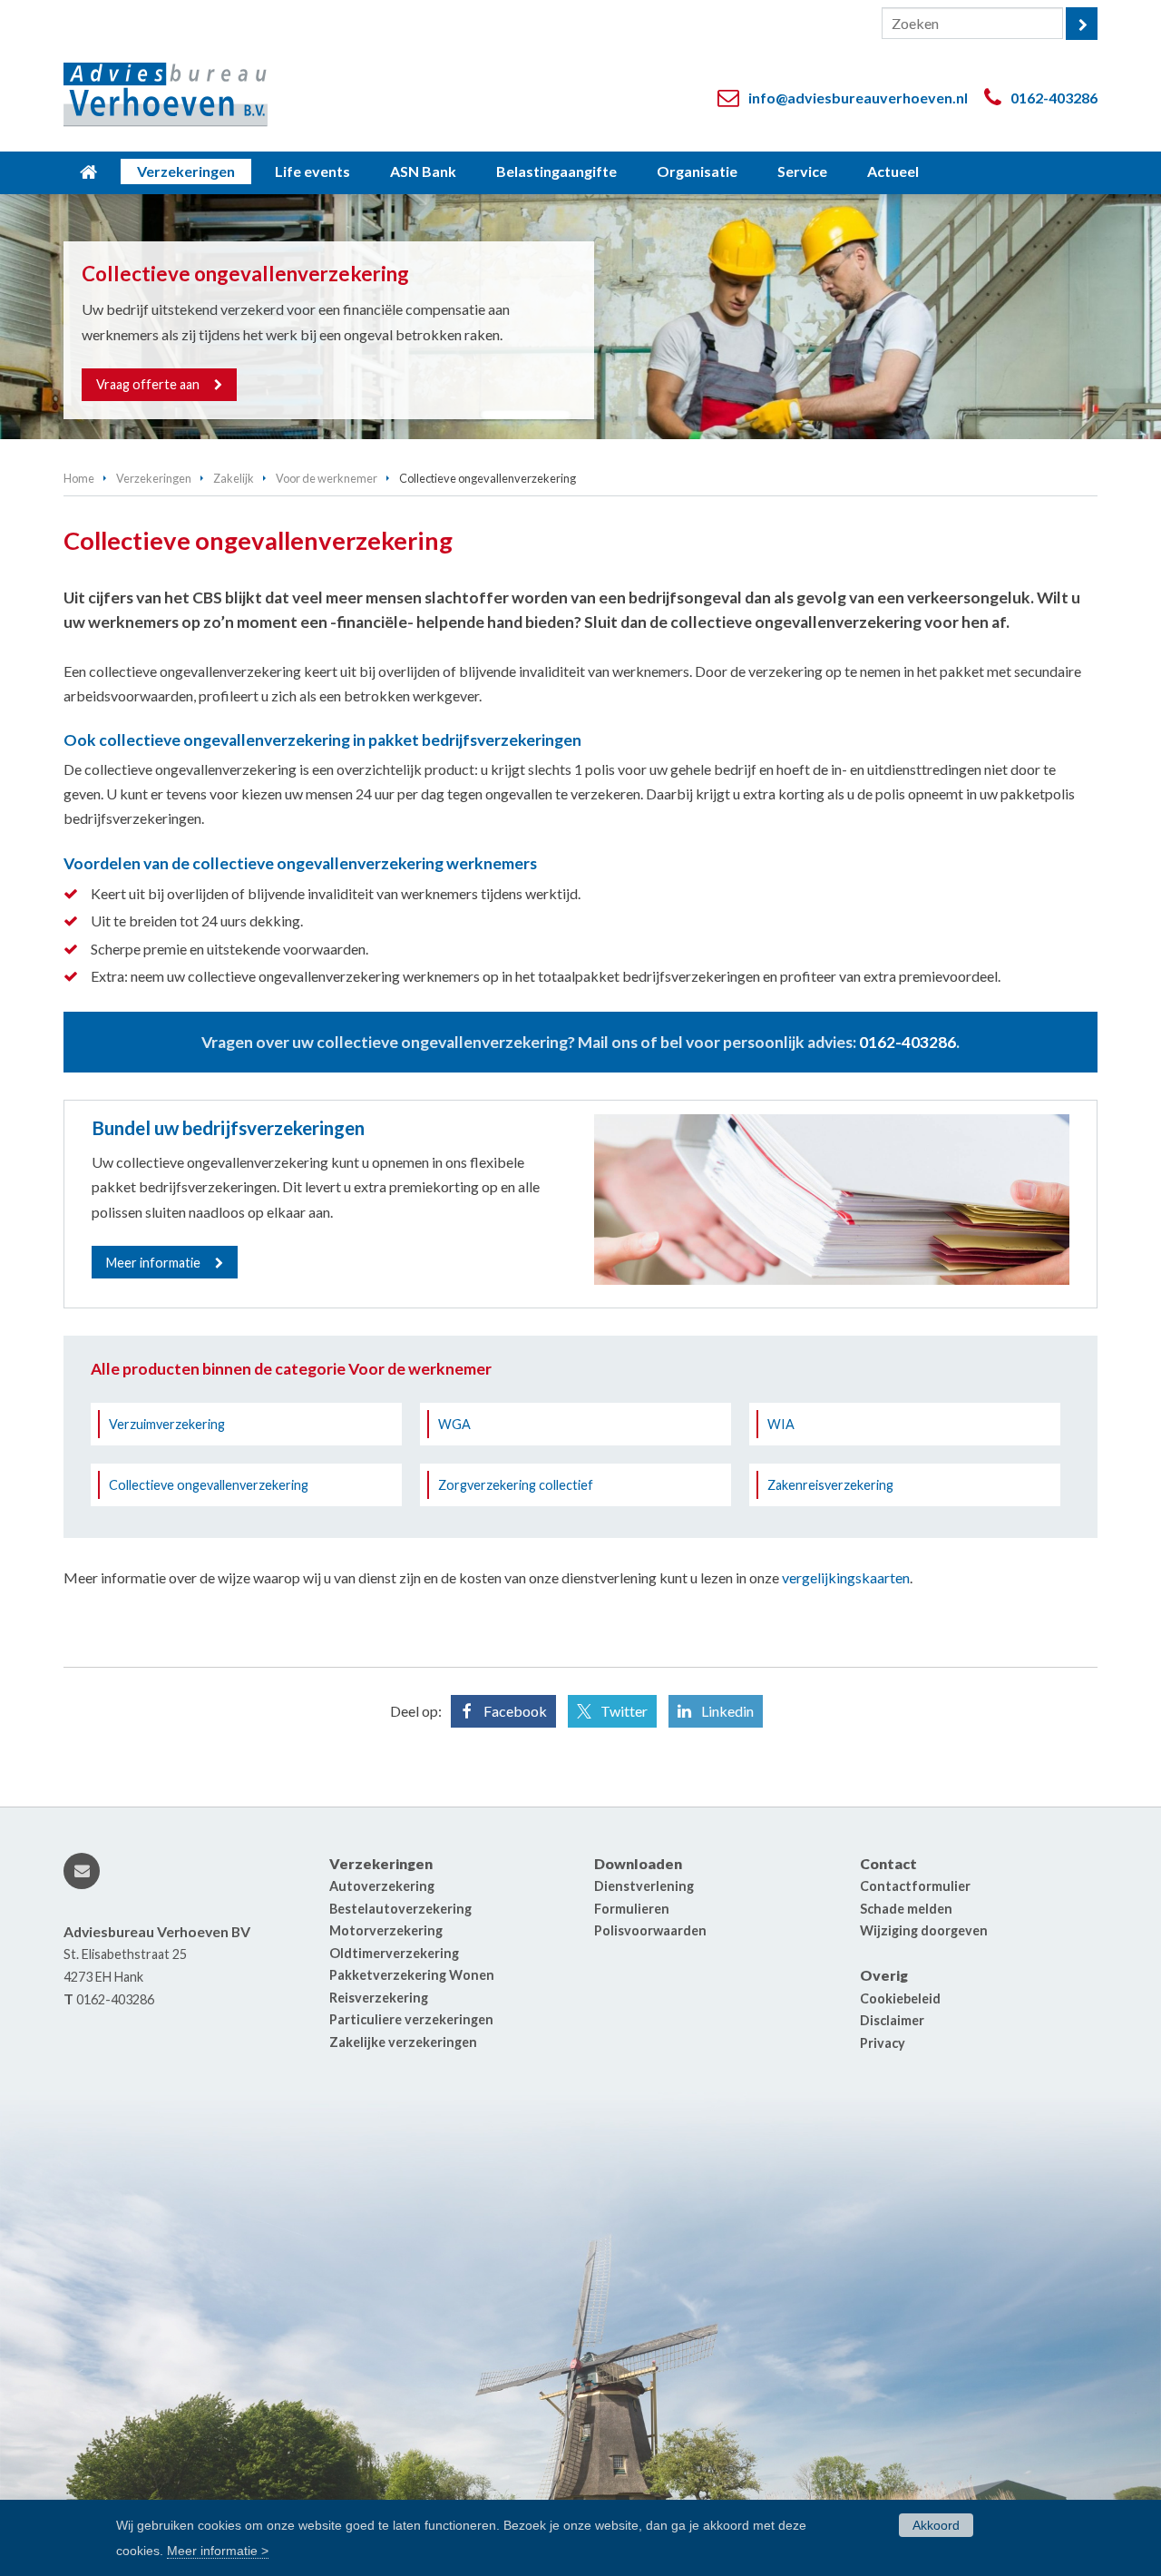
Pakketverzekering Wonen (412, 1975)
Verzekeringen (154, 478)
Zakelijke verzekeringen (403, 2042)
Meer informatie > (218, 2550)
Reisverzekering (379, 1998)
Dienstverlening (644, 1886)
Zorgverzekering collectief (516, 1485)
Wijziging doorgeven (924, 1930)
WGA (454, 1424)
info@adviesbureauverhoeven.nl (858, 98)
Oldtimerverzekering (394, 1953)
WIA (781, 1424)
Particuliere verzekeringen (411, 2019)
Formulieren (632, 1909)
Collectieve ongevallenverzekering (209, 1485)
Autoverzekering (382, 1886)
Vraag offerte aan (148, 384)
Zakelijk (234, 478)
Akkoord (936, 2525)
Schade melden (906, 1909)
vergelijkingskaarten (846, 1577)
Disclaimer (892, 2020)
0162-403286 (1054, 98)
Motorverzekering (386, 1930)
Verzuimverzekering (167, 1424)
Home (79, 478)
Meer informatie (153, 1263)
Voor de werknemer (327, 478)
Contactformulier (915, 1886)
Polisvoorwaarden (650, 1930)
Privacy (883, 2043)
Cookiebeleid (900, 1998)
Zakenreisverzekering (830, 1485)
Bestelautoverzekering (400, 1909)
